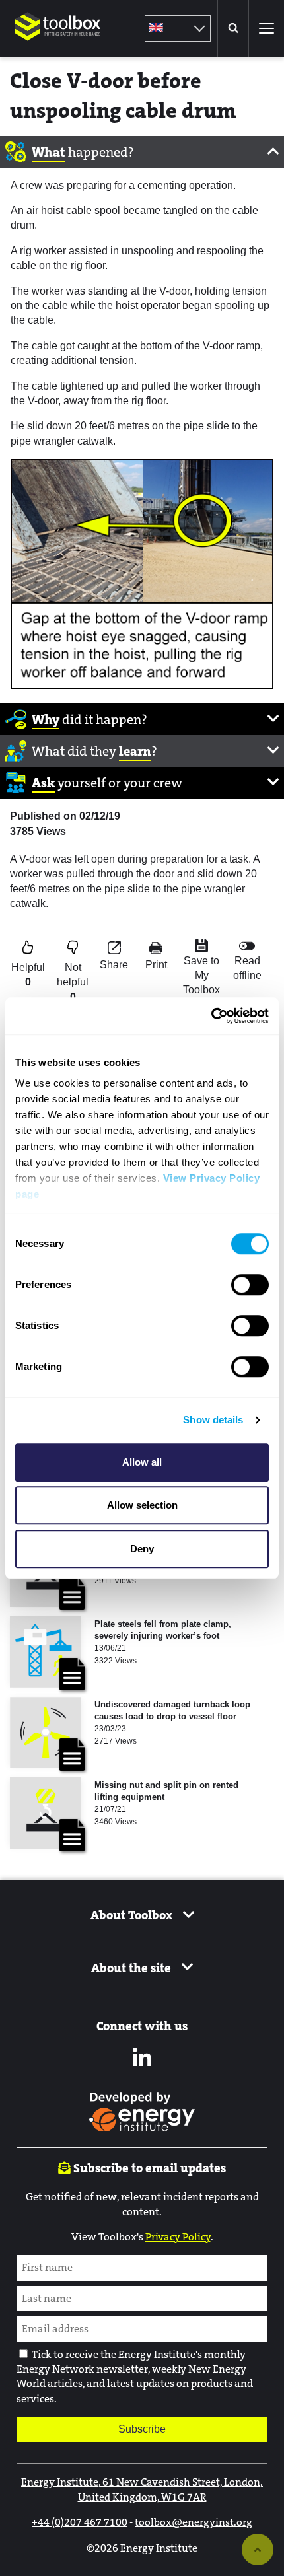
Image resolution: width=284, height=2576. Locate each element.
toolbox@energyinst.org (194, 2522)
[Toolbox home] (58, 49)
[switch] (250, 1285)
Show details (213, 1420)
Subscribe (142, 2429)
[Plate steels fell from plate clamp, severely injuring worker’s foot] (46, 1652)
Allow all (142, 1462)
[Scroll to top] (258, 2550)
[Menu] (266, 28)
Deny (142, 1549)
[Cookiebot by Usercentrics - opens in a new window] (211, 1016)
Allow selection (142, 1505)
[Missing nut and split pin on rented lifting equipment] (46, 1813)
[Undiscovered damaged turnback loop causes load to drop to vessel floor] (46, 1733)
